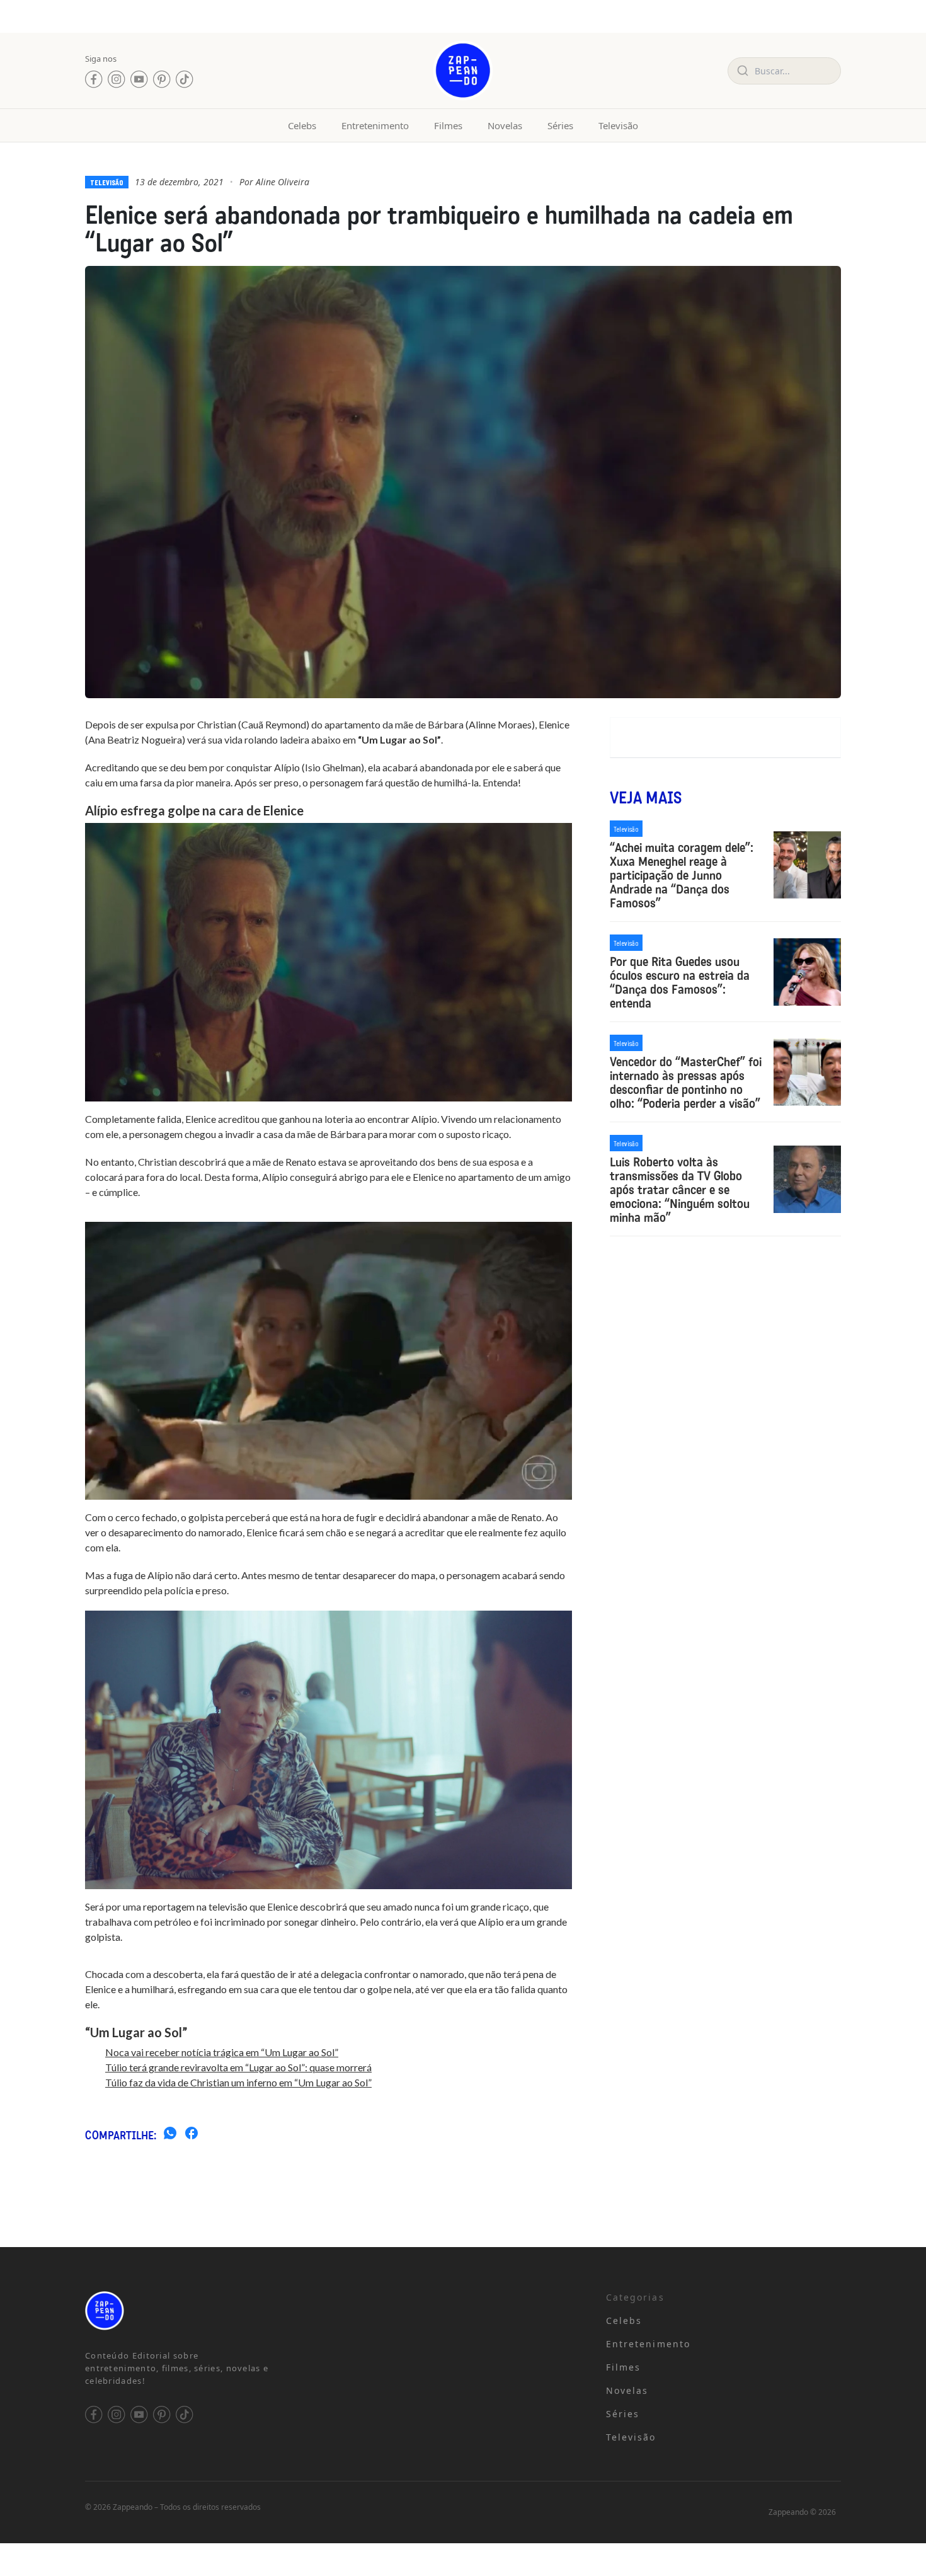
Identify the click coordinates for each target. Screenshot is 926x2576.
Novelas (505, 125)
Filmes (448, 125)
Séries (560, 125)
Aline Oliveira (283, 182)
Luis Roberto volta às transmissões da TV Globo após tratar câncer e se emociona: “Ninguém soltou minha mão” (680, 1190)
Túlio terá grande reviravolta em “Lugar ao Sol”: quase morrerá (238, 2067)
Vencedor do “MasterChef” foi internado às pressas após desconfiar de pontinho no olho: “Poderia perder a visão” (686, 1083)
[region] (164, 2477)
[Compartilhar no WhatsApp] (170, 2135)
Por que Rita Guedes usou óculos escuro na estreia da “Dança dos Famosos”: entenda (680, 982)
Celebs (302, 125)
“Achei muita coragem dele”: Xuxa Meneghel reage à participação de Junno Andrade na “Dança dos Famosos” (682, 875)
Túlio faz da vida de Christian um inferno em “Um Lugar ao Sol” (238, 2082)
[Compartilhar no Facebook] (191, 2135)
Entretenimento (375, 125)
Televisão (618, 125)
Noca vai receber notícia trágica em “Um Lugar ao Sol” (222, 2052)
